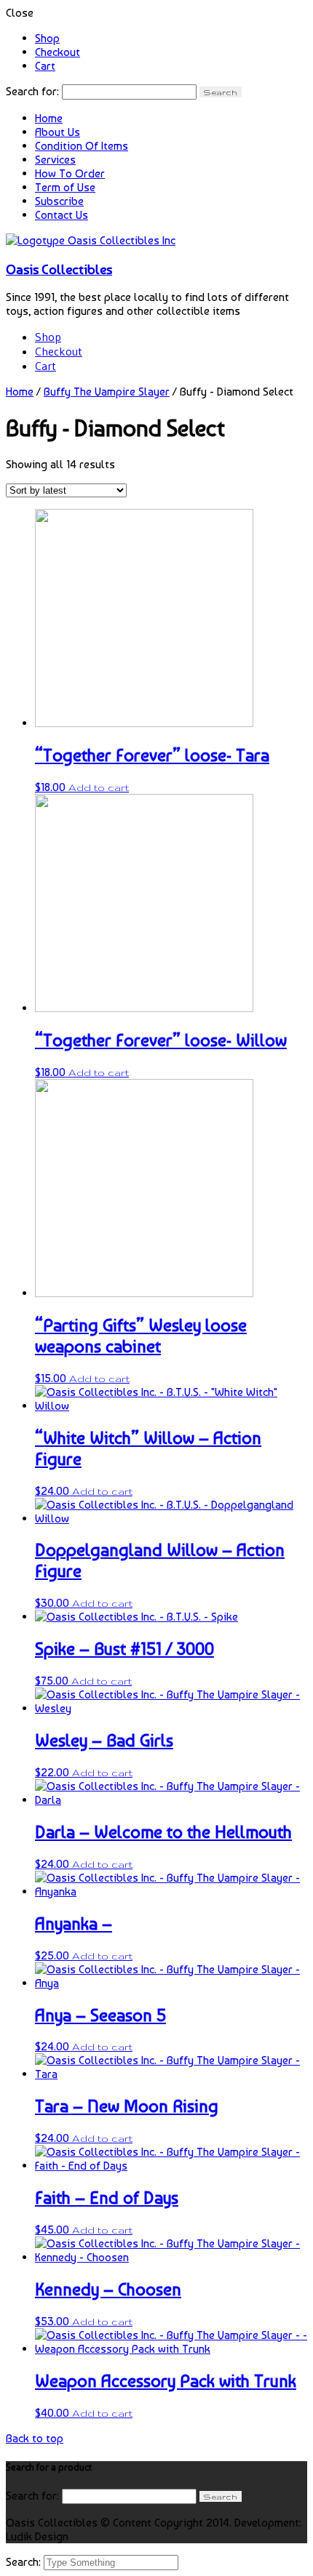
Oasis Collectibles (59, 269)
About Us (58, 132)
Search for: (32, 91)
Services (55, 160)
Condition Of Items (82, 146)
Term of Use (65, 187)
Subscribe (59, 201)
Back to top (35, 2438)
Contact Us (62, 215)
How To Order (70, 173)
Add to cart (99, 787)
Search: (25, 2562)
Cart (45, 66)
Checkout (58, 52)
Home (49, 118)
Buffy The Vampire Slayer (107, 392)
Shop (47, 38)
